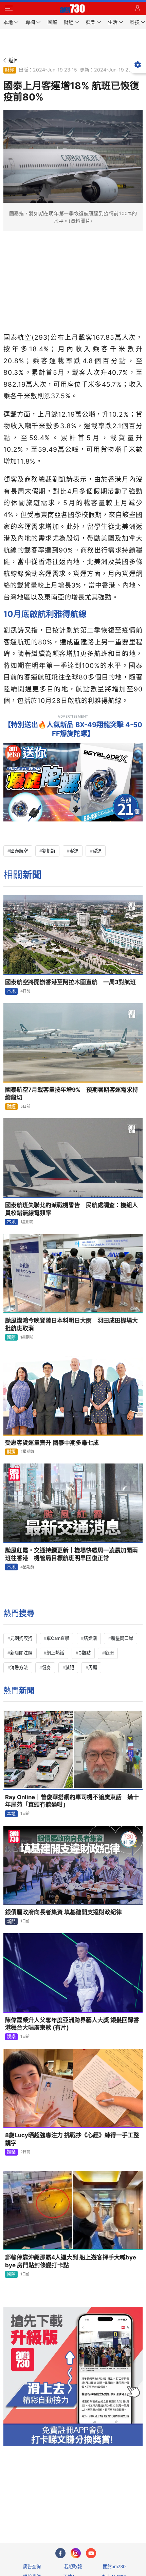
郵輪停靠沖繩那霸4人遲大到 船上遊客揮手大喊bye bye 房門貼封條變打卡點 (71, 2261)
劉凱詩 (49, 851)
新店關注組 (21, 1653)
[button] (8, 9)
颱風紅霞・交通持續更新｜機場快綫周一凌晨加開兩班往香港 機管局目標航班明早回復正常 (71, 1554)
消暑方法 (19, 1667)
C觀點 (85, 1653)
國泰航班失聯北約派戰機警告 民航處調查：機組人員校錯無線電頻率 (71, 1209)
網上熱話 (55, 1653)
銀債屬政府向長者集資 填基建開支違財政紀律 (63, 1912)
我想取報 (73, 2566)
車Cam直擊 (58, 1638)
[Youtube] (91, 2553)
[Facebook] (60, 2553)
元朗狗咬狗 (21, 1638)
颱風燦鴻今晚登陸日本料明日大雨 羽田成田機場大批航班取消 (71, 1324)
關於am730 (114, 2566)
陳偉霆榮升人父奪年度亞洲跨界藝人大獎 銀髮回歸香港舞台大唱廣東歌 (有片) (72, 2024)
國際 (11, 1337)
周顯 (93, 1667)
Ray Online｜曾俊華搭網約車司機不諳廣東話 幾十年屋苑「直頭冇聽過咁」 (72, 1801)
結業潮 (90, 1638)
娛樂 (11, 2036)
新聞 (11, 1921)
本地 (11, 991)
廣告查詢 (32, 2566)
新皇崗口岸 (122, 1638)
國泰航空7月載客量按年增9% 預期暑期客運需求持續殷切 (72, 1094)
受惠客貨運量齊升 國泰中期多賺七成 (52, 1443)
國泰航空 (19, 851)
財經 (10, 70)
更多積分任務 (108, 2511)
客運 (74, 851)
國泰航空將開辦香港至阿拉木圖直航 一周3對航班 (70, 982)
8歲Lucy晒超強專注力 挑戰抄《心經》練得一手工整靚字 (72, 2139)
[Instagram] (76, 2553)
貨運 (97, 851)
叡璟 (109, 1653)
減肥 (70, 1667)
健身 (47, 1667)
